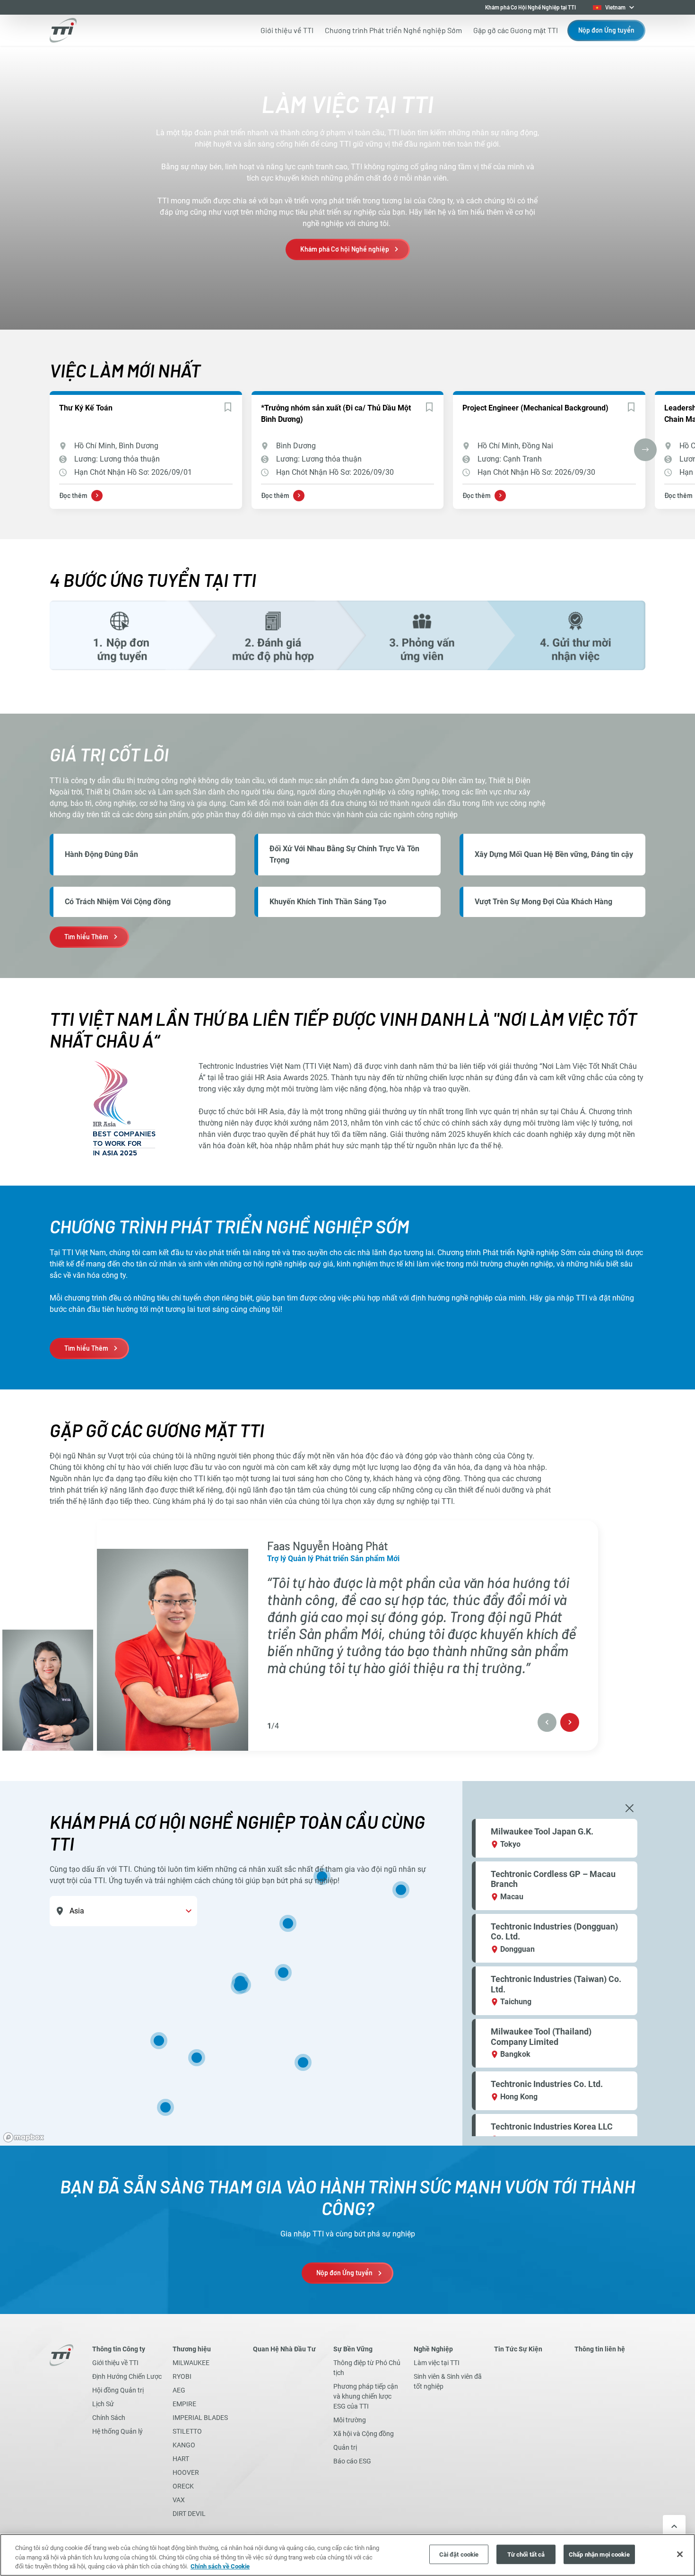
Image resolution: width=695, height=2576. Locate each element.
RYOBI (182, 2376)
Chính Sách (109, 2418)
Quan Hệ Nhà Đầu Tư (284, 2349)
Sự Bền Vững (353, 2349)
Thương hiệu (192, 2349)
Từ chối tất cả (526, 2554)
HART (181, 2459)
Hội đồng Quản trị (118, 2390)
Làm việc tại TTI (437, 2363)
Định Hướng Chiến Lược (127, 2376)
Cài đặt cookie (459, 2554)
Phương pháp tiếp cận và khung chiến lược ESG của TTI (366, 2396)
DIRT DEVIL (189, 2514)
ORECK (183, 2486)
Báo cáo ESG (352, 2461)
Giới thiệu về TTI (115, 2363)
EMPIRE (184, 2404)
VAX (179, 2500)
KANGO (184, 2445)
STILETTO (187, 2431)
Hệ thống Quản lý (117, 2431)
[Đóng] (680, 2554)
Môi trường (350, 2420)
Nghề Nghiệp (433, 2349)
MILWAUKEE (191, 2363)
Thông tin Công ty (119, 2349)
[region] (347, 1963)
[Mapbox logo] (24, 2137)
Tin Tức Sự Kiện (518, 2349)
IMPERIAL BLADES (200, 2418)
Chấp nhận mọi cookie (599, 2554)
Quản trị (345, 2447)
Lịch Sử (103, 2404)
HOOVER (186, 2472)
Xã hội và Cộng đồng (364, 2434)
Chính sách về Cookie (220, 2566)
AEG (179, 2390)
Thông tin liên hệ (600, 2349)
